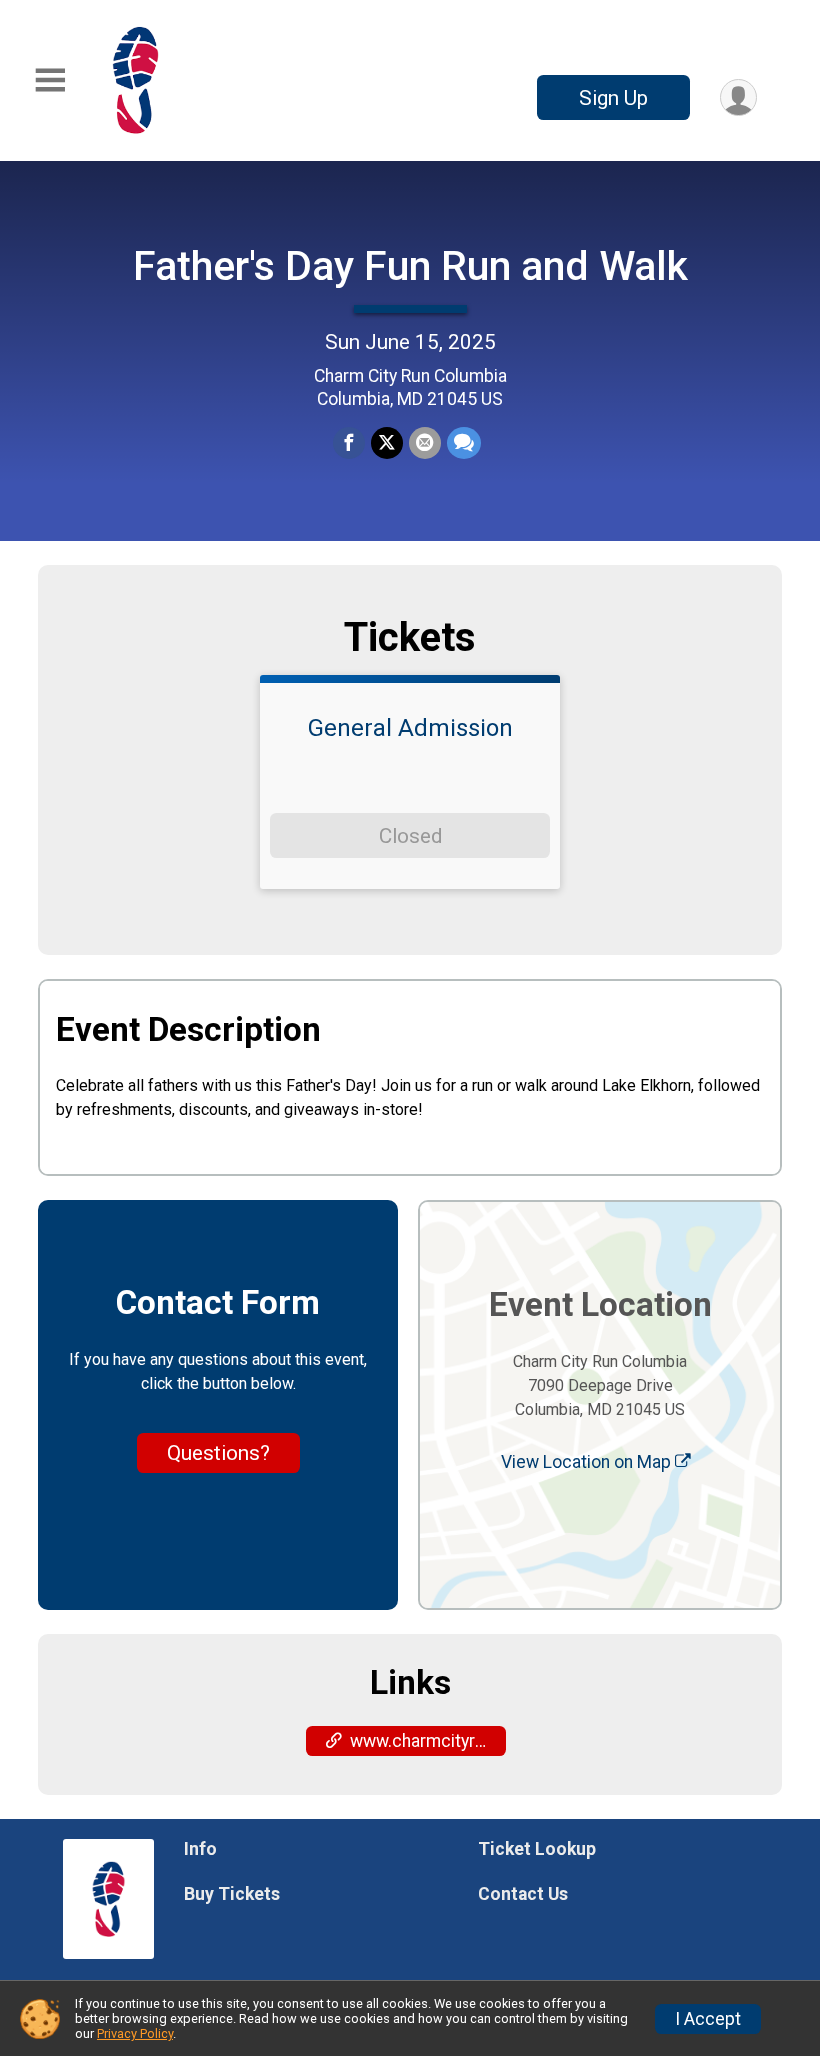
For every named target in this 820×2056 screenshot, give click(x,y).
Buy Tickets (232, 1894)
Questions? (218, 1453)
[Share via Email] (425, 443)
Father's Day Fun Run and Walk (410, 266)
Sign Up (613, 98)
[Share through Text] (464, 443)
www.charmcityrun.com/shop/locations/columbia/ (428, 1741)
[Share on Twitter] (387, 443)
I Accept (708, 2019)
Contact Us (523, 1894)
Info (200, 1849)
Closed (410, 836)
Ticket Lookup (537, 1849)
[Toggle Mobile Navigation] (50, 80)
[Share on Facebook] (349, 443)
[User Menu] (738, 97)
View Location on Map (588, 1462)
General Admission (410, 728)
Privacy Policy (135, 2033)
